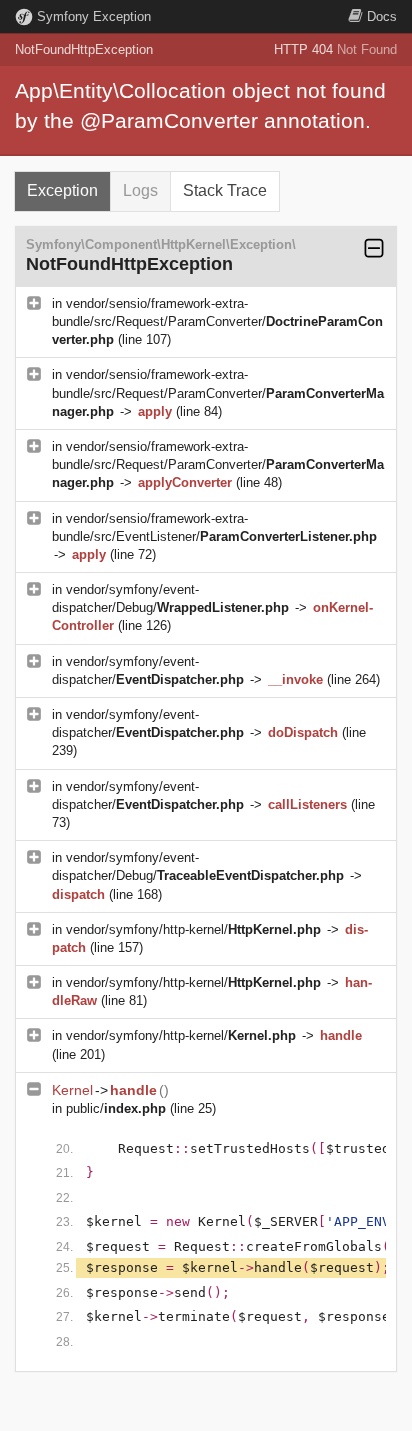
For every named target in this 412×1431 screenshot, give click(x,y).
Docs (382, 16)
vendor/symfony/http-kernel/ (193, 929)
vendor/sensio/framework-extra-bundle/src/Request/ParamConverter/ (217, 321)
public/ (116, 1108)
